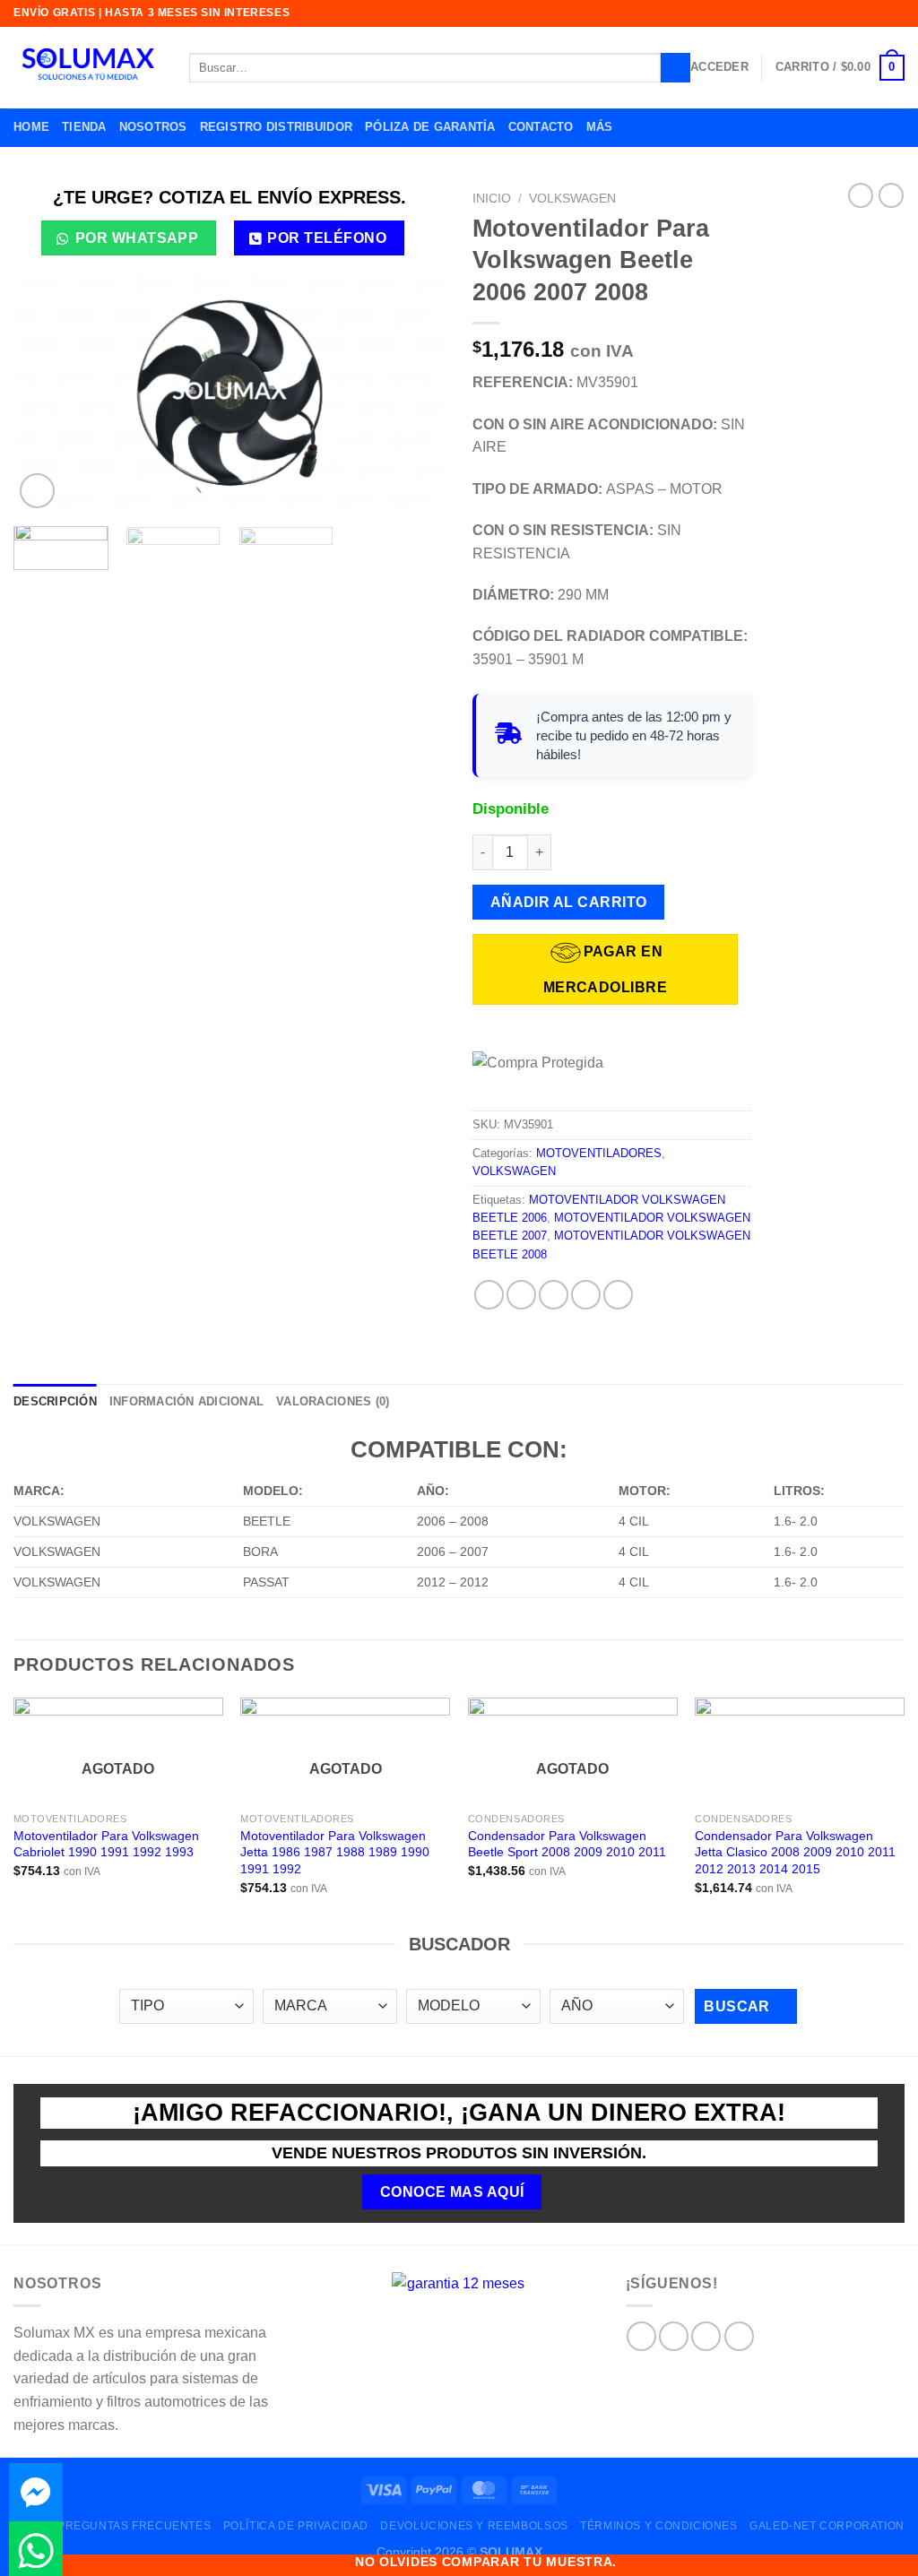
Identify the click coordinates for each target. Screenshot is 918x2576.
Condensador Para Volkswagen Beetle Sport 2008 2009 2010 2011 (567, 1844)
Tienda (84, 127)
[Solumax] (88, 68)
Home (31, 127)
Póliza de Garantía (430, 127)
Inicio (492, 199)
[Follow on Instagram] (674, 2336)
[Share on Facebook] (489, 1295)
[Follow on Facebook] (641, 2336)
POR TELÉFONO (327, 238)
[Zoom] (37, 491)
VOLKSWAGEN (572, 199)
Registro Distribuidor (276, 127)
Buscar (739, 2006)
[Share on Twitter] (521, 1295)
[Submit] (676, 68)
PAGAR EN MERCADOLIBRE (606, 969)
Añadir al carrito (569, 902)
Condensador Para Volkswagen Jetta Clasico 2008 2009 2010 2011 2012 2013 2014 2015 (795, 1852)
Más (600, 127)
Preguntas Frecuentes (134, 2526)
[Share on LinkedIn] (618, 1295)
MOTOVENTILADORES (599, 1153)
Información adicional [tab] (186, 1401)
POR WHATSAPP (137, 238)
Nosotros (153, 127)
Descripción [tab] (55, 1401)
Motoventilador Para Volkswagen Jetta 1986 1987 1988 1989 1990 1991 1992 (335, 1852)
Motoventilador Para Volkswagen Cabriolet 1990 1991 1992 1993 (106, 1844)
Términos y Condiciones (658, 2526)
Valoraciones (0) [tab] (333, 1401)
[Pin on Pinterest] (586, 1295)
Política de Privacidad (296, 2526)
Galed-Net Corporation (827, 2526)
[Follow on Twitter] (706, 2336)
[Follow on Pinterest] (739, 2336)
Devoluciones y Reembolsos (474, 2526)
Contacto (541, 127)
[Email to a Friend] (554, 1295)
